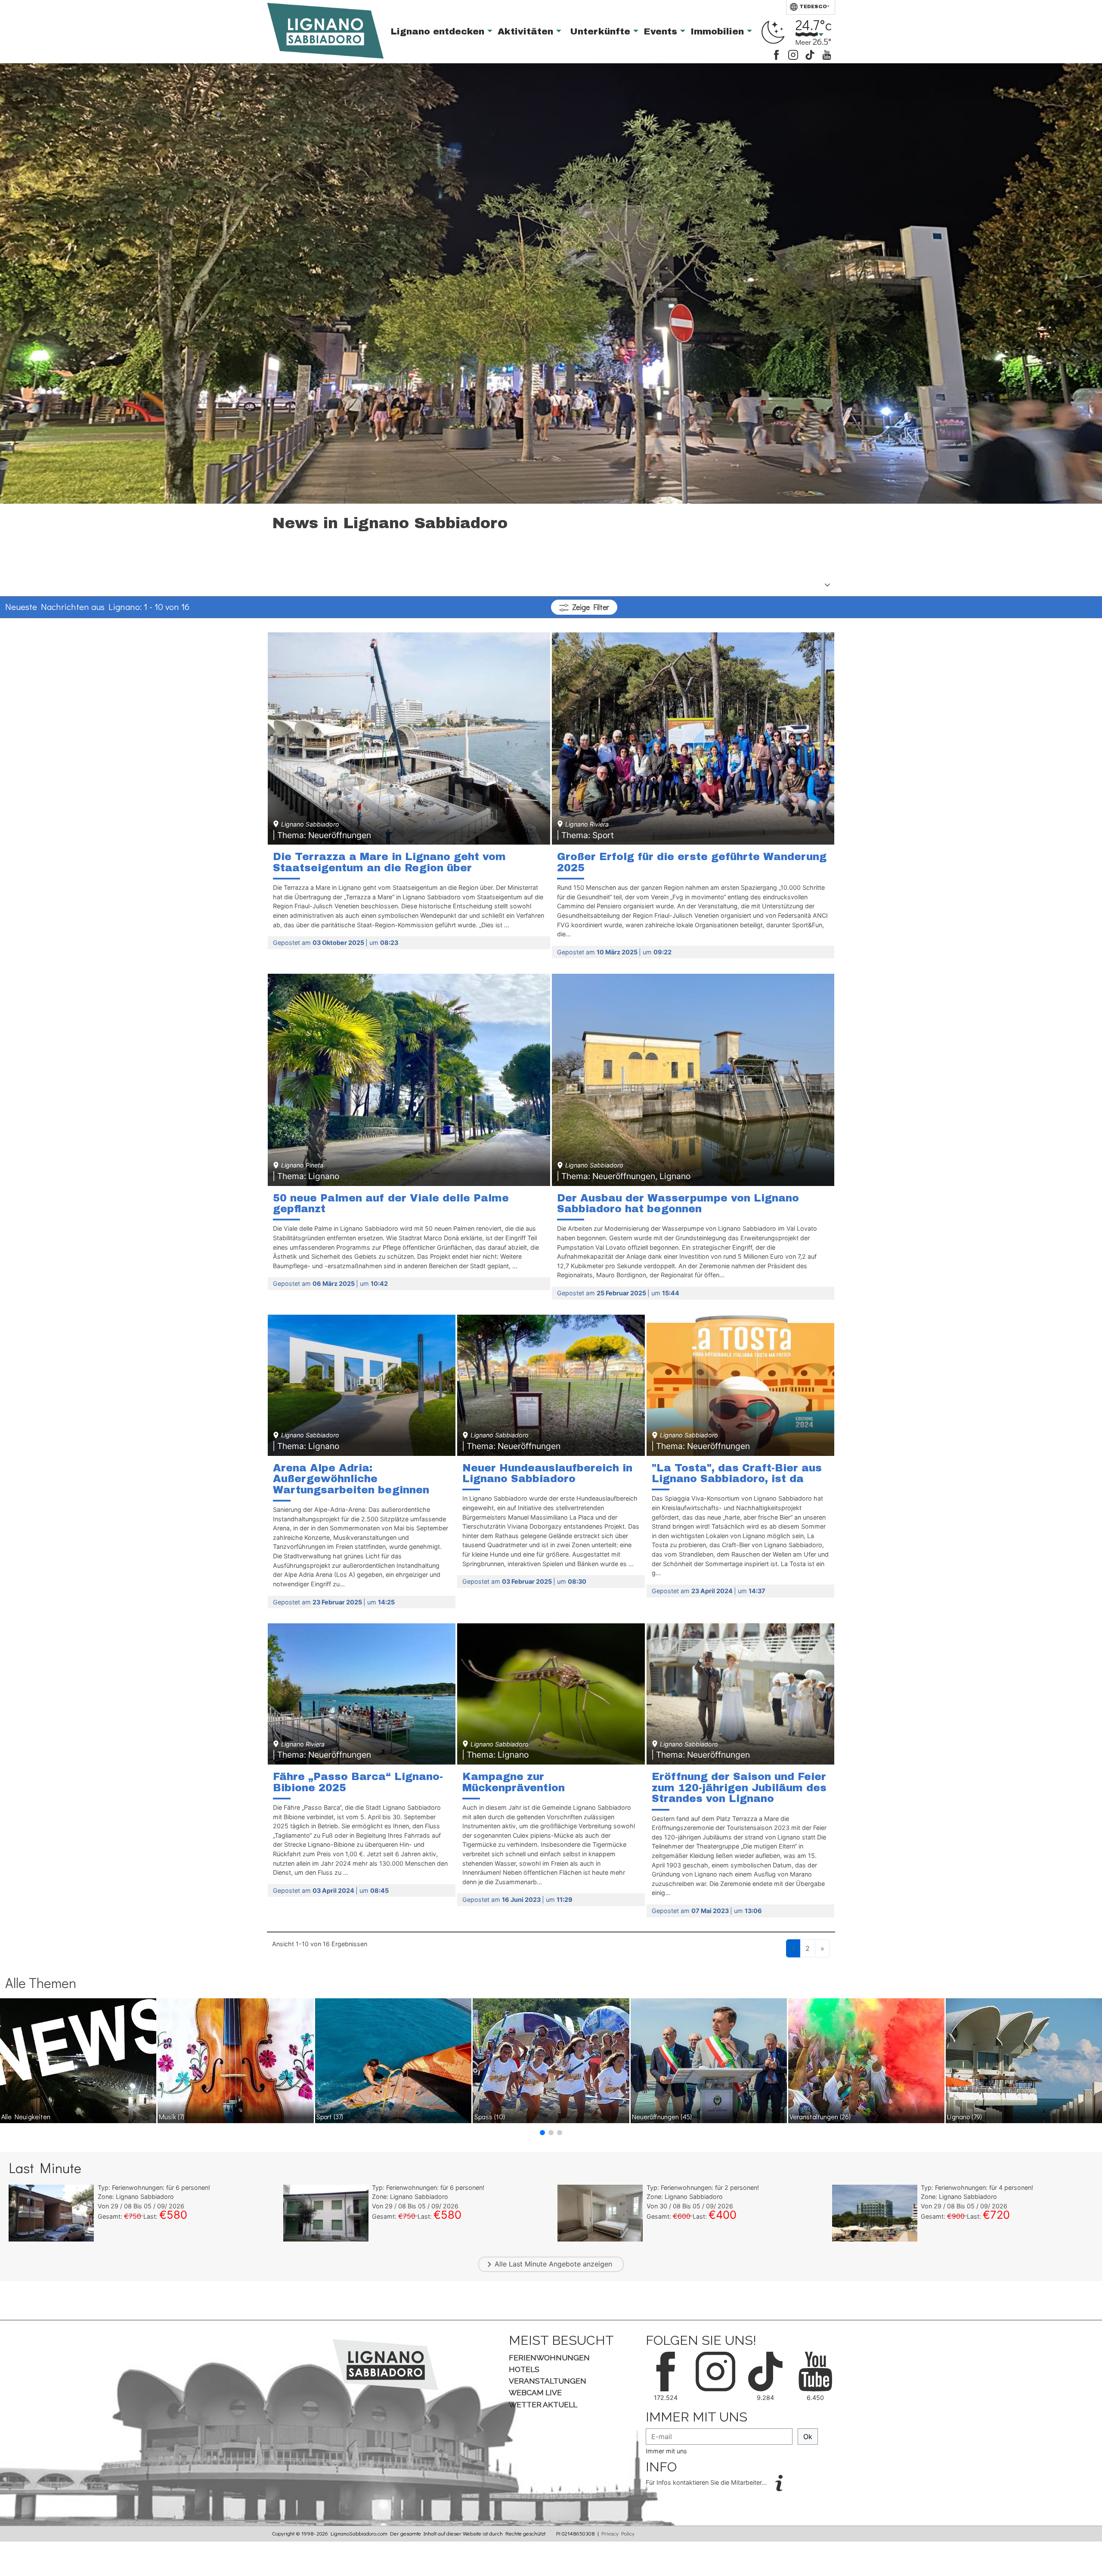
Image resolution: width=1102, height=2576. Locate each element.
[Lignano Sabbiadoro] (385, 2364)
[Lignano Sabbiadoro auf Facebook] (776, 54)
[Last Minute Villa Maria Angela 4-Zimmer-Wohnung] (51, 2212)
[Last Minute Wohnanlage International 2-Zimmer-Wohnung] (875, 2212)
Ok (808, 2437)
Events (662, 31)
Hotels (524, 2369)
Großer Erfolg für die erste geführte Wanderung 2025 (692, 862)
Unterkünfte (602, 31)
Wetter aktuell (543, 2404)
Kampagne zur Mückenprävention (514, 1782)
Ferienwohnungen (549, 2358)
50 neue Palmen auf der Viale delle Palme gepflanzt (391, 1204)
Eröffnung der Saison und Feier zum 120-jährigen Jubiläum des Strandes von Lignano (739, 1788)
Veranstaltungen (820, 2116)
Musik (172, 2116)
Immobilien (719, 31)
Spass (490, 2116)
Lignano (964, 2116)
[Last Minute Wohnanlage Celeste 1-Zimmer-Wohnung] (600, 2212)
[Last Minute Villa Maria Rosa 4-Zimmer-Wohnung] (326, 2212)
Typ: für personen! (154, 2187)
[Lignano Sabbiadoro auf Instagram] (793, 54)
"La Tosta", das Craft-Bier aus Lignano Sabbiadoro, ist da (737, 1474)
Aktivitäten (527, 31)
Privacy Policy (618, 2533)
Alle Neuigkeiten (26, 2116)
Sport (330, 2116)
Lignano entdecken (439, 31)
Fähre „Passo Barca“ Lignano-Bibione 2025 (358, 1782)
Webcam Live (535, 2392)
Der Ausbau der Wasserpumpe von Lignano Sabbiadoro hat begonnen (678, 1204)
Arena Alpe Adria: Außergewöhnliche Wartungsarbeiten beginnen (351, 1479)
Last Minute (528, 2264)
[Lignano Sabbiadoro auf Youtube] (827, 54)
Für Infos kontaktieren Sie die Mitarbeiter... (707, 2482)
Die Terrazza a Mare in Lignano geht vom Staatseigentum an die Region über (389, 862)
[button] (542, 2133)
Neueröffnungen (662, 2116)
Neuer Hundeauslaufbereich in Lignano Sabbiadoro (547, 1474)
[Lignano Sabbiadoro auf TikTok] (810, 54)
